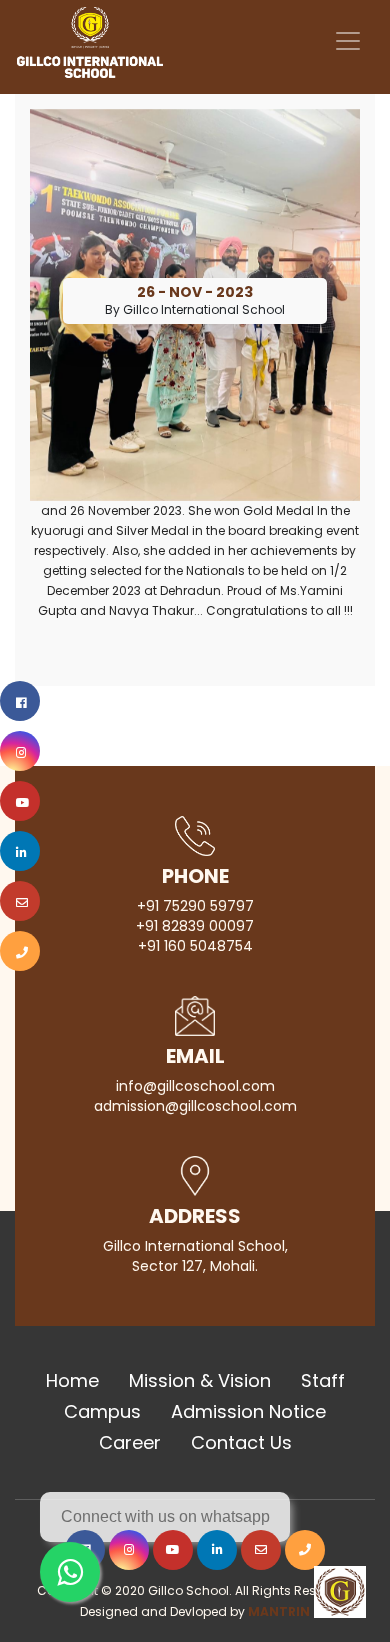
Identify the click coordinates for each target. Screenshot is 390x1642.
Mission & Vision (200, 1380)
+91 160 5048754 (195, 946)
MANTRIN (279, 1611)
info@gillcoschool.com (195, 1086)
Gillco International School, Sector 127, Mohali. (195, 1256)
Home (72, 1380)
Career (130, 1442)
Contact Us (241, 1442)
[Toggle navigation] (348, 41)
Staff (323, 1380)
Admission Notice (248, 1411)
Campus (102, 1411)
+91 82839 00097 (195, 926)
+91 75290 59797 (195, 906)
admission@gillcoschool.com (195, 1106)
